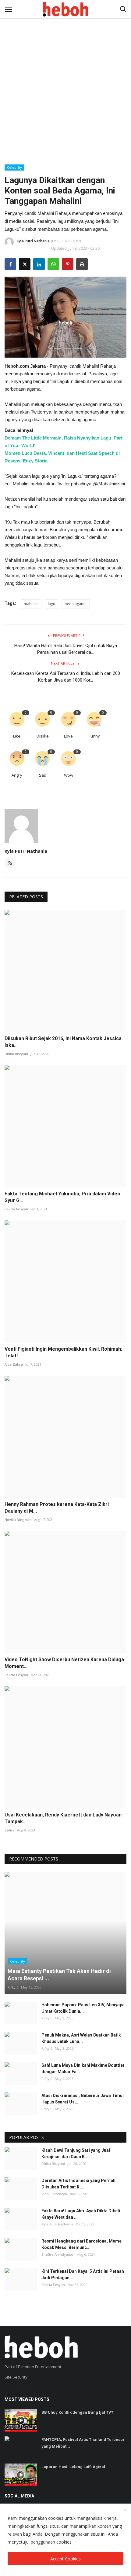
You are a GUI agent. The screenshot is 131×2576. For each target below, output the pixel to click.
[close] (125, 2510)
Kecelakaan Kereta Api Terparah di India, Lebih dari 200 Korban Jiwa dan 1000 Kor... (66, 677)
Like (17, 736)
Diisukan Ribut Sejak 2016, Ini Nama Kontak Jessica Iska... (63, 1042)
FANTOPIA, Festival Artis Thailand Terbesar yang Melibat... (83, 2443)
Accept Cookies (65, 2559)
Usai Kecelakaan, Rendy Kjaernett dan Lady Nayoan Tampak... (63, 1818)
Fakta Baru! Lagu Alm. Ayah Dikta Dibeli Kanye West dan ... (81, 2214)
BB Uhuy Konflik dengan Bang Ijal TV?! (78, 2412)
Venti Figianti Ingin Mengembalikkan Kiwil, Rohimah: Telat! (63, 1352)
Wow (69, 775)
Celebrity (14, 167)
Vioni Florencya (54, 2194)
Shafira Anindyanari (58, 2254)
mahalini (31, 604)
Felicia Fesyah (16, 1209)
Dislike (43, 736)
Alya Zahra (14, 1364)
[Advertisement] (65, 69)
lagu (51, 604)
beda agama (76, 604)
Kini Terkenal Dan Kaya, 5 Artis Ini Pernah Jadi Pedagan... (83, 2274)
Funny (94, 736)
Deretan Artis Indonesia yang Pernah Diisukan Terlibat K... (78, 2184)
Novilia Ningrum (18, 1520)
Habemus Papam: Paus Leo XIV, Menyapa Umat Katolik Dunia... (83, 2008)
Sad (43, 775)
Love (68, 736)
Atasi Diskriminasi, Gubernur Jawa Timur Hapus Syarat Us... (83, 2099)
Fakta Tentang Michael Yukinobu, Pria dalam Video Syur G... (62, 1197)
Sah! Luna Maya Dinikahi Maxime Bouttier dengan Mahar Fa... (83, 2068)
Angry (17, 775)
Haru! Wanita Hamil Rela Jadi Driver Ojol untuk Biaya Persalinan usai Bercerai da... (66, 649)
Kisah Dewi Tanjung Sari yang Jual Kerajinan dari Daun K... (76, 2153)
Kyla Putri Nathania (33, 241)
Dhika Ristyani (16, 1054)
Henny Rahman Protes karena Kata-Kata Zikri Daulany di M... (57, 1508)
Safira (10, 1830)
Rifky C (13, 1987)
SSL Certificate (19, 2387)
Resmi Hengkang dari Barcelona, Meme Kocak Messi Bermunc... (81, 2244)
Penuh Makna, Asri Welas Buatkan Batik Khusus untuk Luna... (81, 2038)
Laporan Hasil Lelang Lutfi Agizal (73, 2467)
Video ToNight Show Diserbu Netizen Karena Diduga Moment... (64, 1663)
